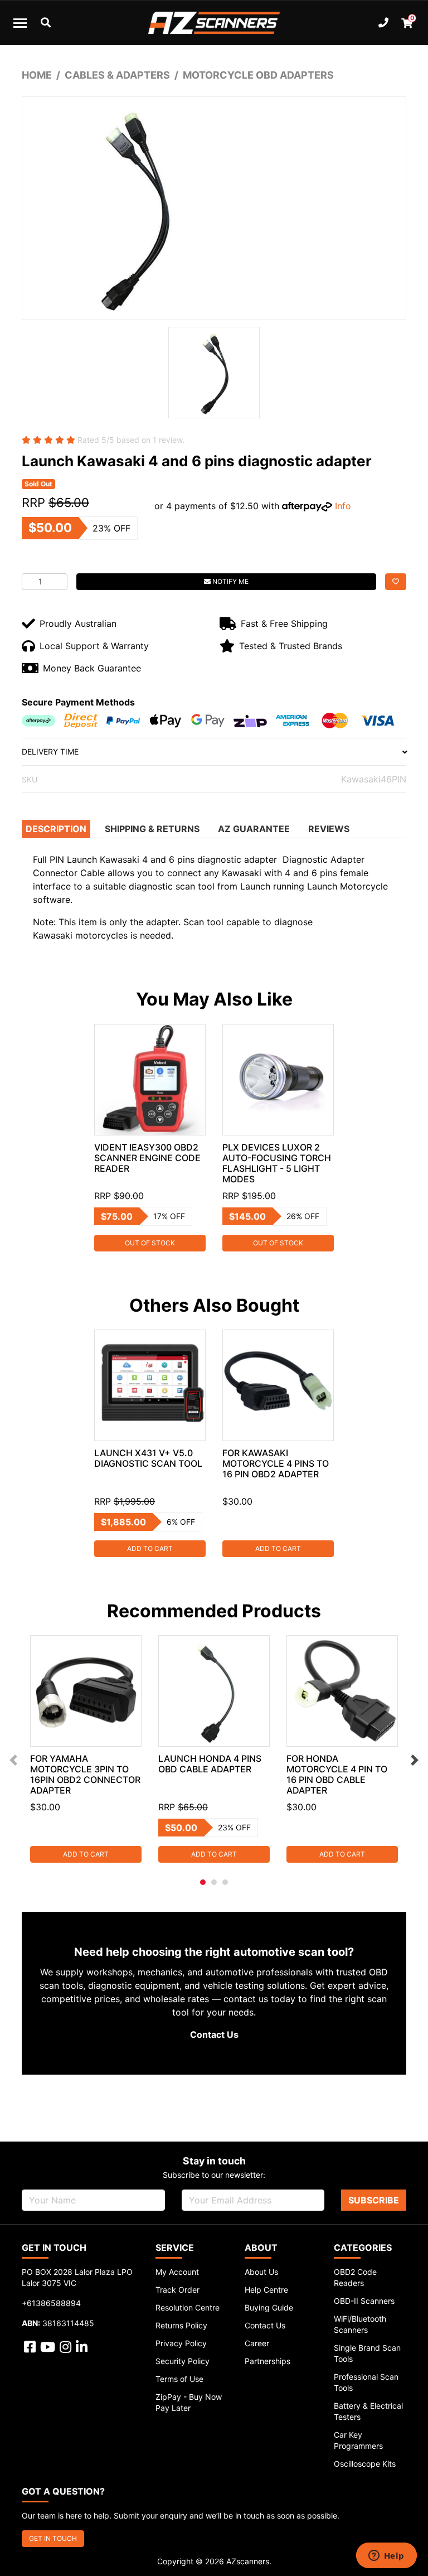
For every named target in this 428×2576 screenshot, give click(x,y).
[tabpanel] (150, 1138)
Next (415, 1760)
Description (56, 829)
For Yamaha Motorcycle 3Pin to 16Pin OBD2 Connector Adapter (85, 1774)
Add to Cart (150, 1548)
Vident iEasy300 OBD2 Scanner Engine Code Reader (147, 1158)
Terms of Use (179, 2379)
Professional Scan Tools (366, 2382)
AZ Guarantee (254, 829)
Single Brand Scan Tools (367, 2353)
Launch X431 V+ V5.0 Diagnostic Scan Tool (148, 1458)
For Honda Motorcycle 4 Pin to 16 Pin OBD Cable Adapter (337, 1774)
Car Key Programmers (358, 2440)
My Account (177, 2272)
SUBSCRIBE (374, 2200)
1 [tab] (203, 1882)
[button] (396, 582)
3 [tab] (225, 1882)
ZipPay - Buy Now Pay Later (189, 2402)
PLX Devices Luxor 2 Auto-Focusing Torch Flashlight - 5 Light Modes (277, 1163)
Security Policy (183, 2361)
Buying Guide (269, 2307)
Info (343, 506)
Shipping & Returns (152, 829)
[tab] (57, 829)
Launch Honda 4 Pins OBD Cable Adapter (210, 1764)
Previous (13, 1760)
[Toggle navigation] (20, 23)
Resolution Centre (188, 2307)
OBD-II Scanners (364, 2301)
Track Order (177, 2290)
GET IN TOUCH (53, 2538)
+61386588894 (51, 2303)
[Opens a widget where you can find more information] (386, 2556)
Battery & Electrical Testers (368, 2411)
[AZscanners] (214, 23)
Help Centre (266, 2290)
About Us (261, 2272)
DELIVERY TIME (50, 751)
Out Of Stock (150, 1243)
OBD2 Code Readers (355, 2277)
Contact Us (214, 2034)
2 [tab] (214, 1882)
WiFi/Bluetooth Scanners (360, 2324)
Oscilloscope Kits (365, 2464)
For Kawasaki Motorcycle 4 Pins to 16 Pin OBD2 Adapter (276, 1463)
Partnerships (267, 2361)
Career (257, 2343)
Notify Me (230, 581)
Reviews (329, 829)
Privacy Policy (181, 2343)
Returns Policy (181, 2325)
